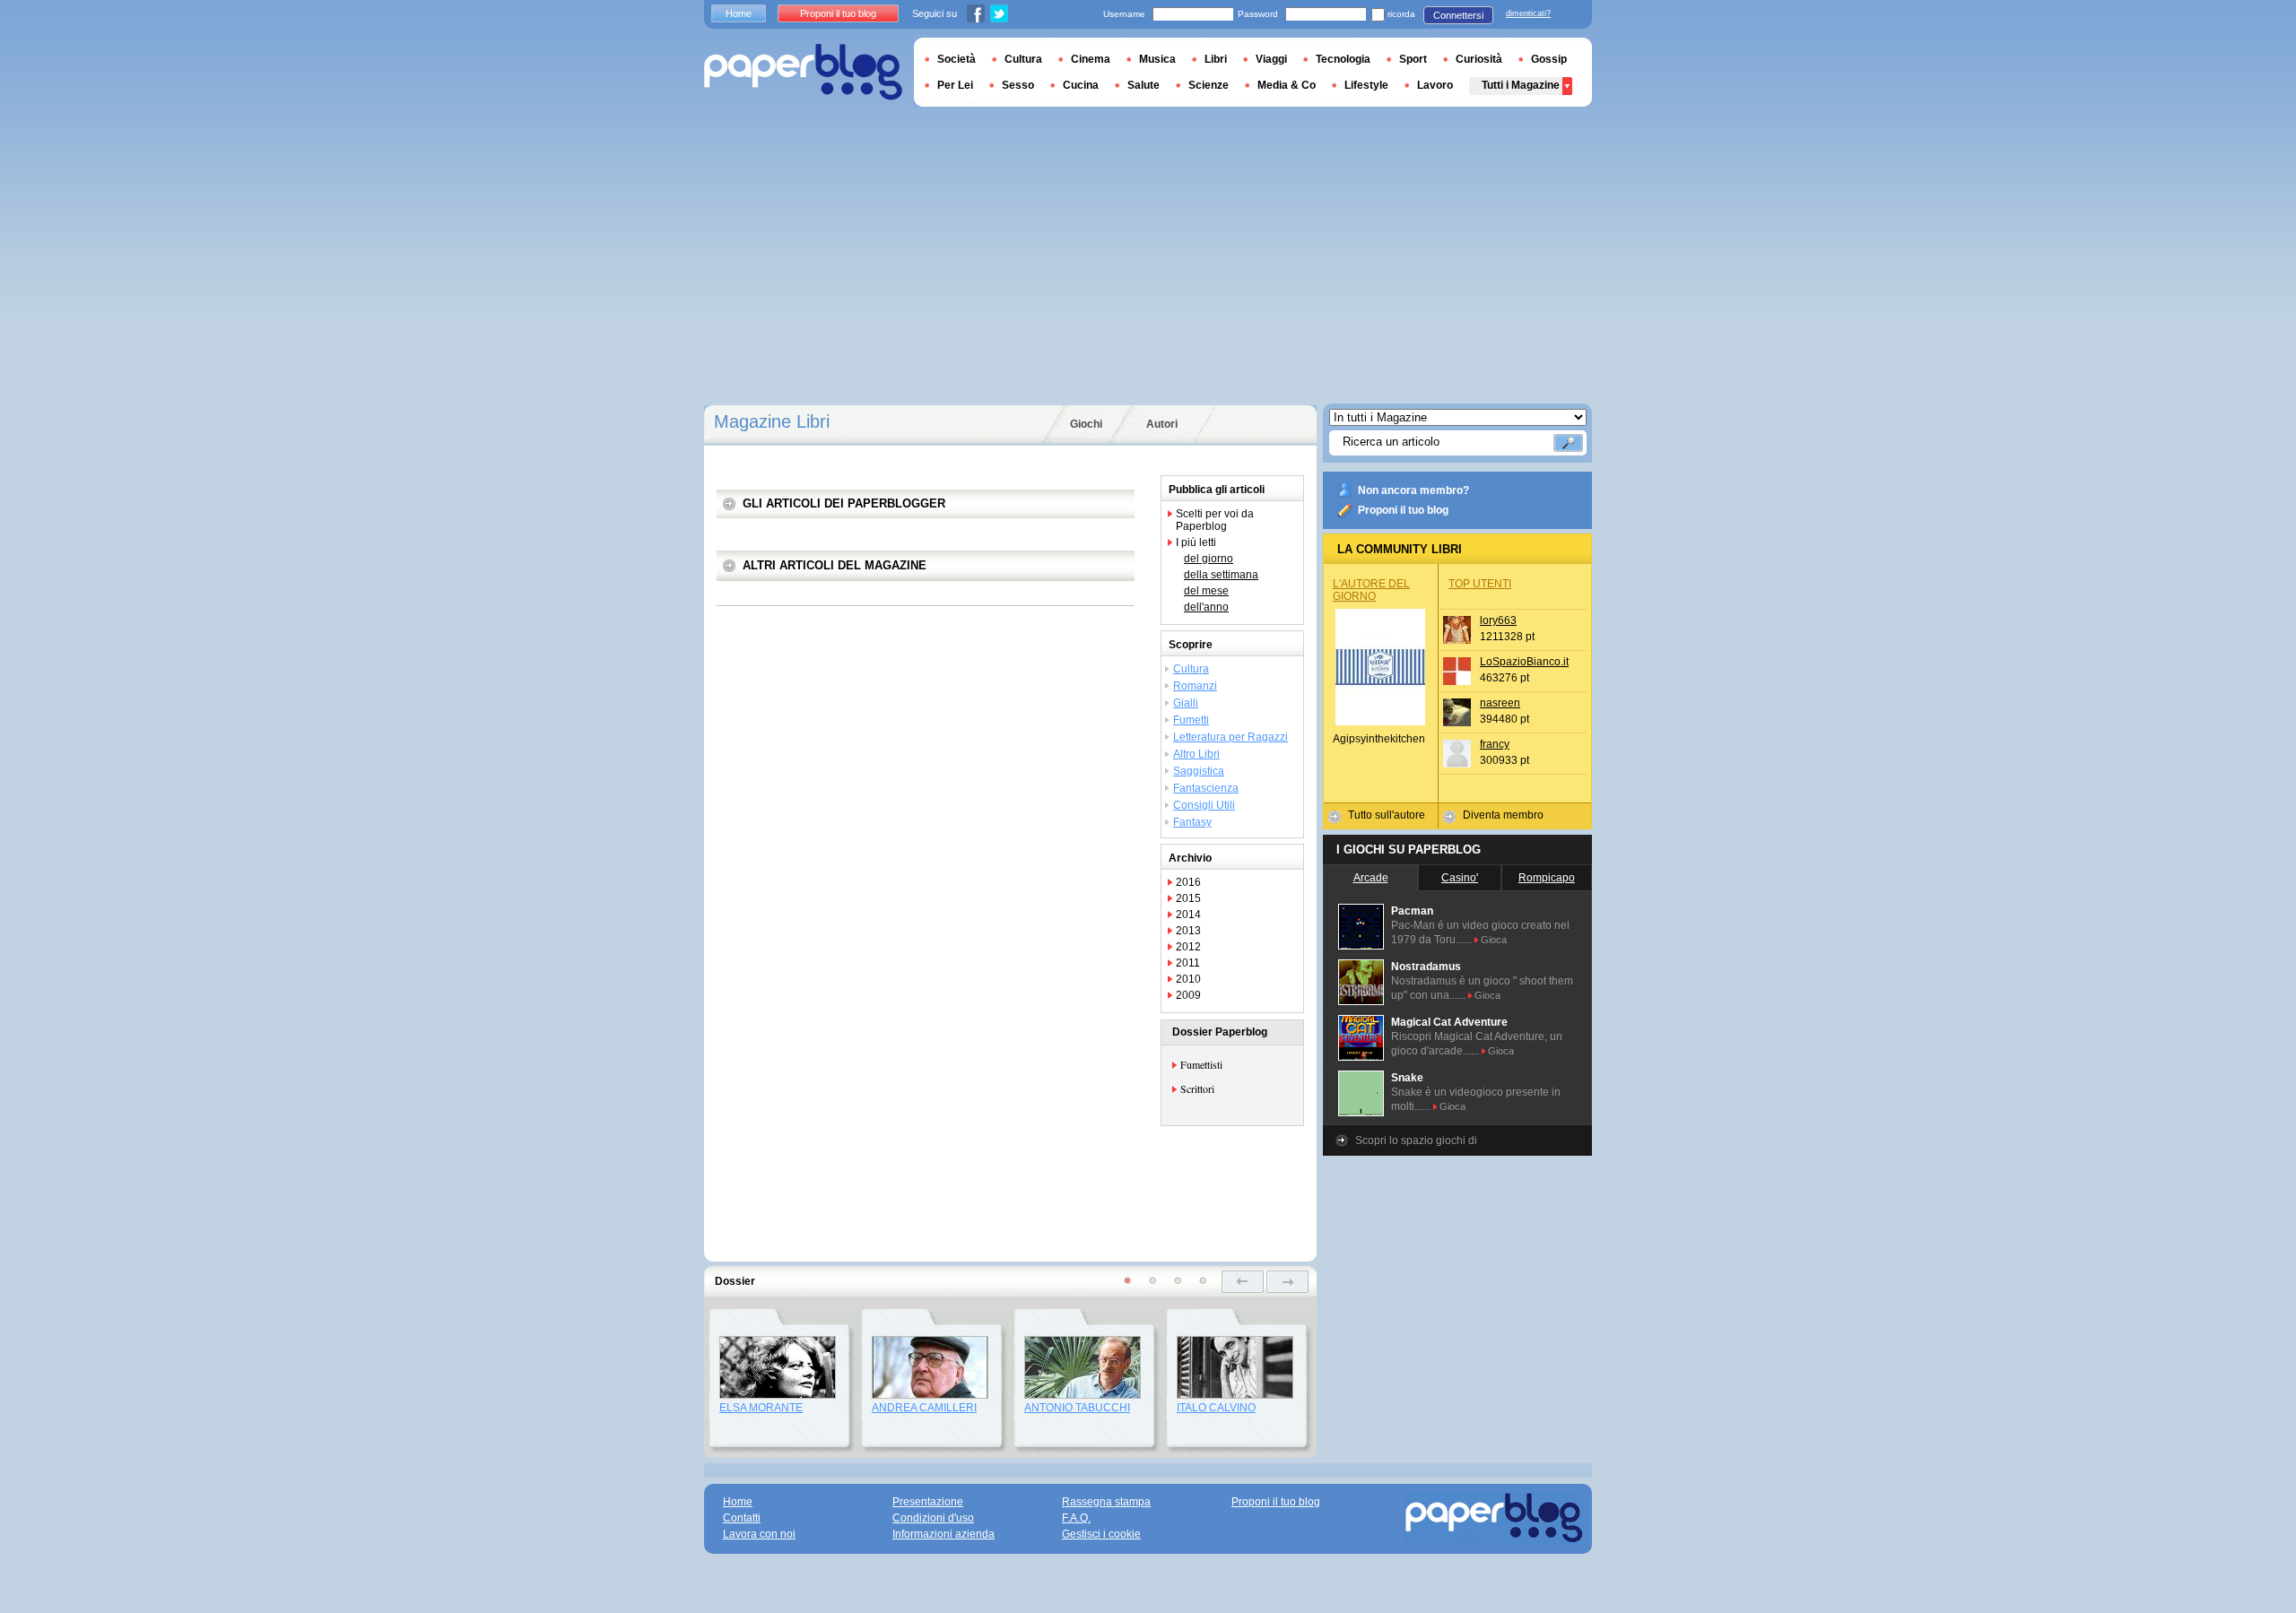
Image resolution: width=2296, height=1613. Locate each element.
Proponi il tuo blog (1403, 510)
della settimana (1221, 575)
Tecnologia (1343, 59)
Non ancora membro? (1413, 490)
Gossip (1549, 59)
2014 (1188, 915)
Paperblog (803, 72)
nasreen (1500, 703)
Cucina (1081, 85)
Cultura (1191, 669)
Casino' (1460, 878)
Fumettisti (1201, 1064)
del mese (1206, 591)
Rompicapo (1547, 878)
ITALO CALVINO (1216, 1408)
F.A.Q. (1076, 1518)
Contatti (742, 1518)
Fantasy (1192, 822)
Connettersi (1458, 15)
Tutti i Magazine (1521, 85)
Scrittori (1197, 1088)
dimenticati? (1528, 13)
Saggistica (1199, 771)
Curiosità (1479, 59)
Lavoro (1435, 85)
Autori (1162, 424)
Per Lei (955, 85)
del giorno (1209, 559)
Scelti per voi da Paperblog (1215, 520)
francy (1495, 744)
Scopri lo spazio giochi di (1416, 1140)
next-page (1287, 1282)
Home (739, 13)
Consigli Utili (1204, 805)
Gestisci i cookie (1101, 1534)
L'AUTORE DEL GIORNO (1371, 590)
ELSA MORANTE (761, 1408)
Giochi (1086, 424)
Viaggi (1271, 59)
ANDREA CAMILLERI (924, 1408)
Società (957, 59)
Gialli (1186, 703)
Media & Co (1287, 85)
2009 (1188, 995)
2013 (1188, 931)
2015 (1188, 898)
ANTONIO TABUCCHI (1077, 1408)
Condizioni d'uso (933, 1518)
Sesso (1018, 85)
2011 (1188, 963)
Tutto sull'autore (1387, 815)
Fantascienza (1206, 788)
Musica (1157, 59)
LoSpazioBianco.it (1524, 662)
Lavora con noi (759, 1534)
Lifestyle (1366, 85)
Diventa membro (1503, 815)
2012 (1188, 947)
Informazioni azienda (944, 1534)
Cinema (1091, 59)
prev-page (1243, 1282)
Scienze (1209, 85)
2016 (1188, 882)
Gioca (1494, 940)
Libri (1216, 59)
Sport (1413, 59)
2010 (1188, 979)
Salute (1144, 85)
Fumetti (1191, 720)
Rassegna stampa (1106, 1502)
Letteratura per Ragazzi (1231, 737)
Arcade (1371, 878)
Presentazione (928, 1502)
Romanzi (1195, 686)
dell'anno (1206, 607)
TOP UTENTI (1480, 584)
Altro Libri (1196, 754)
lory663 (1498, 620)
